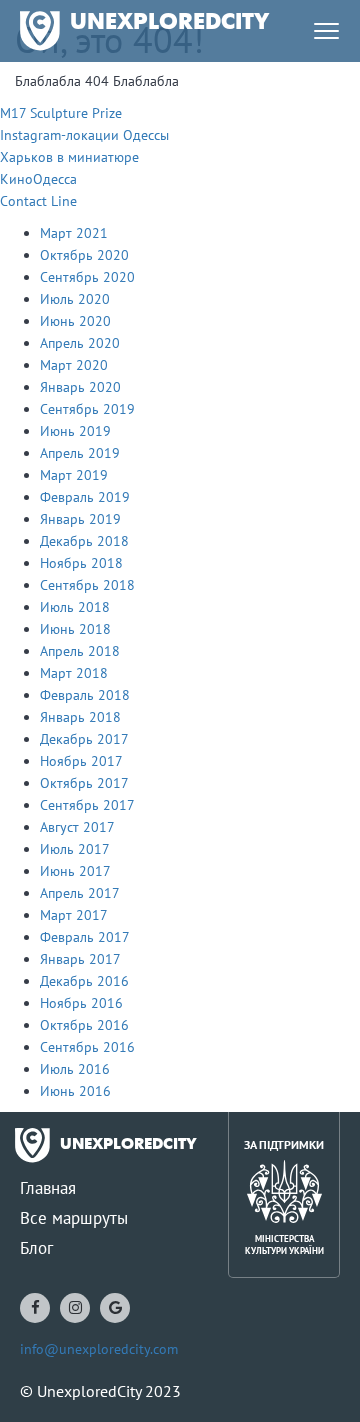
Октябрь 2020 (84, 255)
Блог (36, 1248)
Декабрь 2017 (84, 739)
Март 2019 (74, 475)
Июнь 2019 (75, 431)
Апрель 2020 (80, 343)
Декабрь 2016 (84, 981)
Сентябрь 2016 (87, 1047)
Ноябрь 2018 (81, 563)
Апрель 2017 (80, 893)
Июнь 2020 (75, 321)
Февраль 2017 (85, 937)
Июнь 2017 (75, 871)
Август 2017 (77, 827)
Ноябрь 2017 (81, 761)
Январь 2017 (80, 959)
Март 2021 (74, 233)
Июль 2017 (75, 849)
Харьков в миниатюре (69, 157)
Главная (48, 1188)
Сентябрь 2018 (87, 585)
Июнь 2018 (75, 629)
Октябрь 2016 (84, 1025)
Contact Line (38, 201)
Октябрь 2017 (84, 783)
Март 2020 (74, 365)
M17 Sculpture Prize (61, 113)
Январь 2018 (80, 717)
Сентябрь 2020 (87, 277)
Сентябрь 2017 (87, 805)
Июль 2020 (75, 299)
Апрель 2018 (80, 651)
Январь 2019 (80, 519)
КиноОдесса (38, 179)
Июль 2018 (75, 607)
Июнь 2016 (75, 1091)
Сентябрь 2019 (87, 409)
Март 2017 (74, 915)
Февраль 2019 (85, 497)
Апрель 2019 (80, 453)
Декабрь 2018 (84, 541)
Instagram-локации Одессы (84, 135)
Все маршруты (74, 1218)
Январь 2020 (80, 387)
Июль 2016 (75, 1069)
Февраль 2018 (85, 695)
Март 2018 (74, 673)
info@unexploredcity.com (99, 1349)
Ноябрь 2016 (81, 1003)
